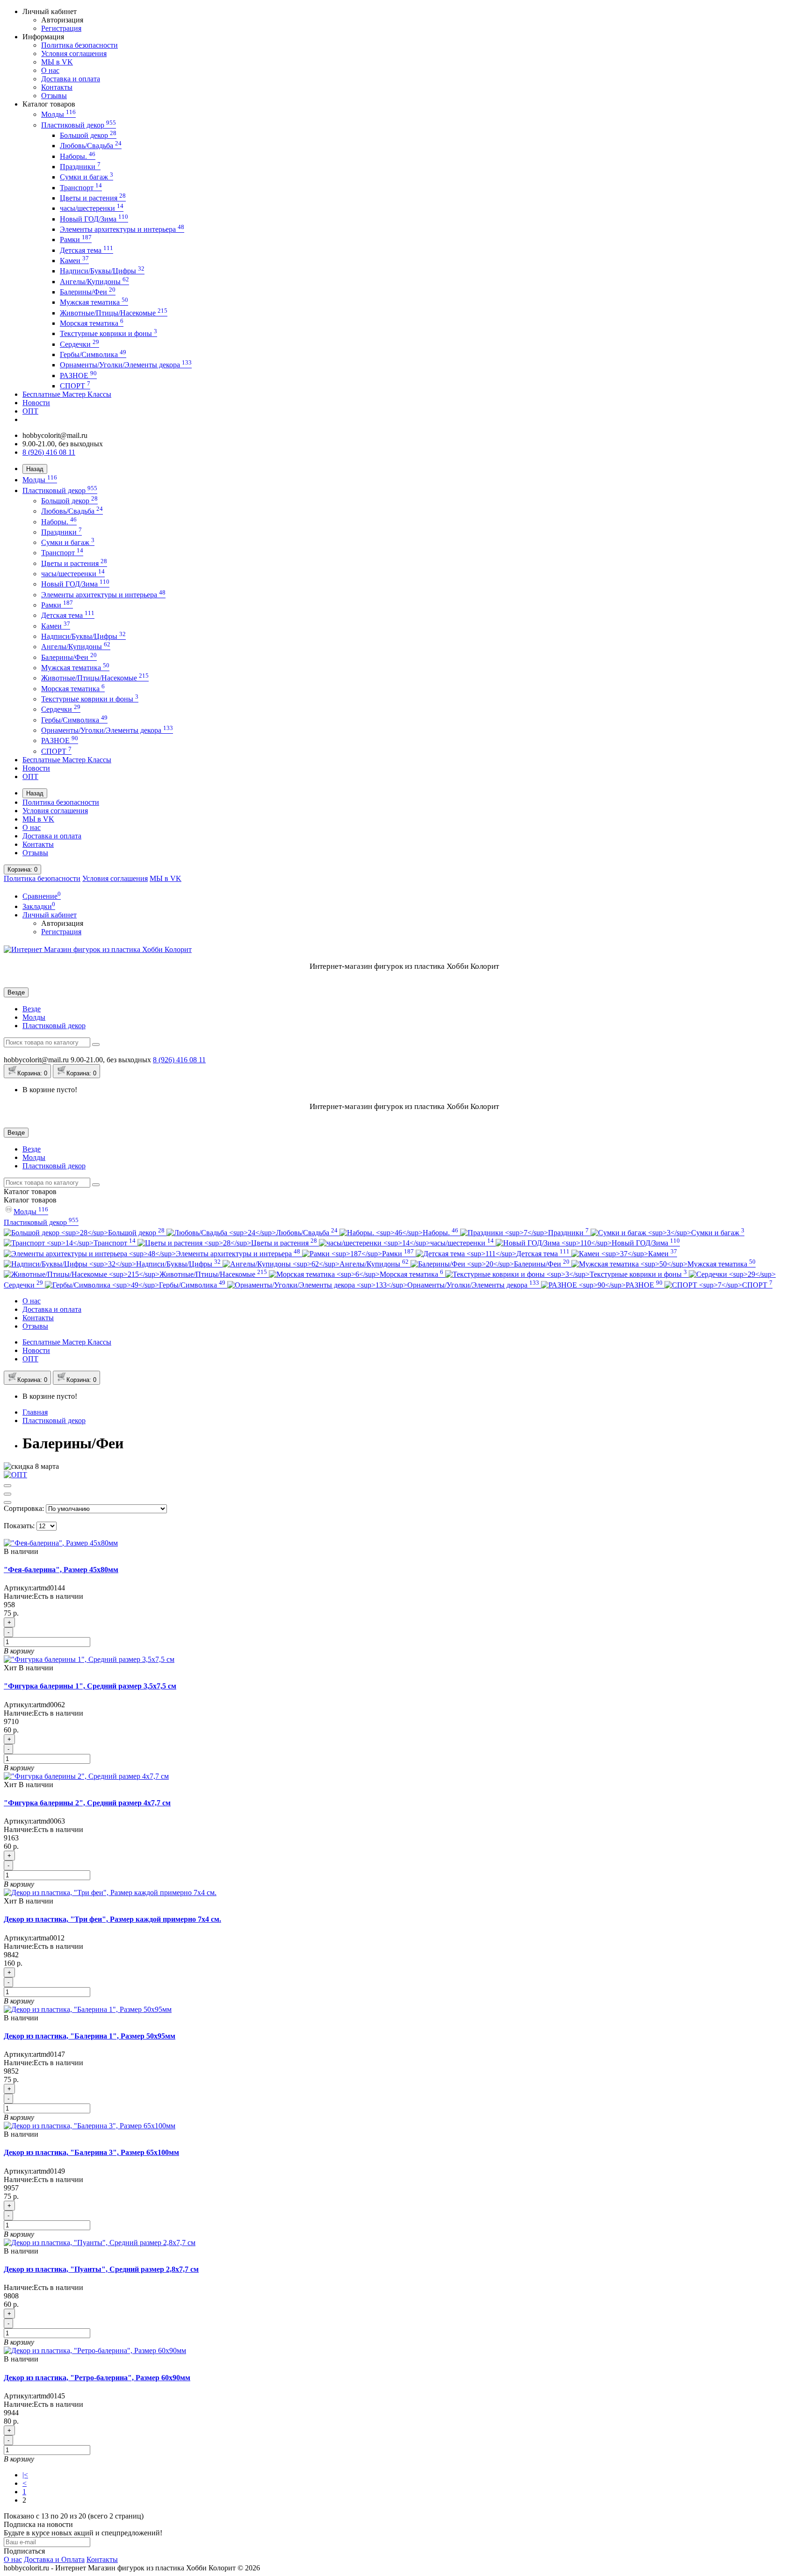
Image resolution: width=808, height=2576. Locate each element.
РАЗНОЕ (78, 376)
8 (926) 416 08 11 (49, 452)
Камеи (74, 261)
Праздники (80, 167)
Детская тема (87, 250)
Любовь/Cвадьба (91, 146)
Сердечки (79, 344)
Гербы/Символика (93, 354)
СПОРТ (75, 386)
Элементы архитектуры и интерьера (122, 229)
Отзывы (54, 96)
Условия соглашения (74, 54)
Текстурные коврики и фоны (108, 333)
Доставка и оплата (71, 79)
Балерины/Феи (88, 292)
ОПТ (30, 411)
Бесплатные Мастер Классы (67, 394)
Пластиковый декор (79, 125)
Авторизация (62, 20)
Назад (35, 469)
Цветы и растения (93, 198)
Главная (35, 1412)
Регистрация (61, 28)
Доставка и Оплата (54, 2559)
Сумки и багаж (87, 177)
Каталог (30, 1200)
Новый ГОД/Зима (94, 219)
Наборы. (78, 156)
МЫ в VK (57, 62)
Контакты (57, 87)
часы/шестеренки (92, 208)
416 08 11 (179, 1060)
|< (25, 2475)
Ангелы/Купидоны (94, 282)
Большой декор (88, 135)
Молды (58, 114)
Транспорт (81, 188)
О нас (50, 70)
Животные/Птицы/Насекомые (114, 313)
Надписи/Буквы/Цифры (102, 271)
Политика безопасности (79, 45)
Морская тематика (92, 323)
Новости (36, 403)
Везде (32, 1009)
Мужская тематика (94, 302)
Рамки (76, 240)
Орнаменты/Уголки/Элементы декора (126, 365)
